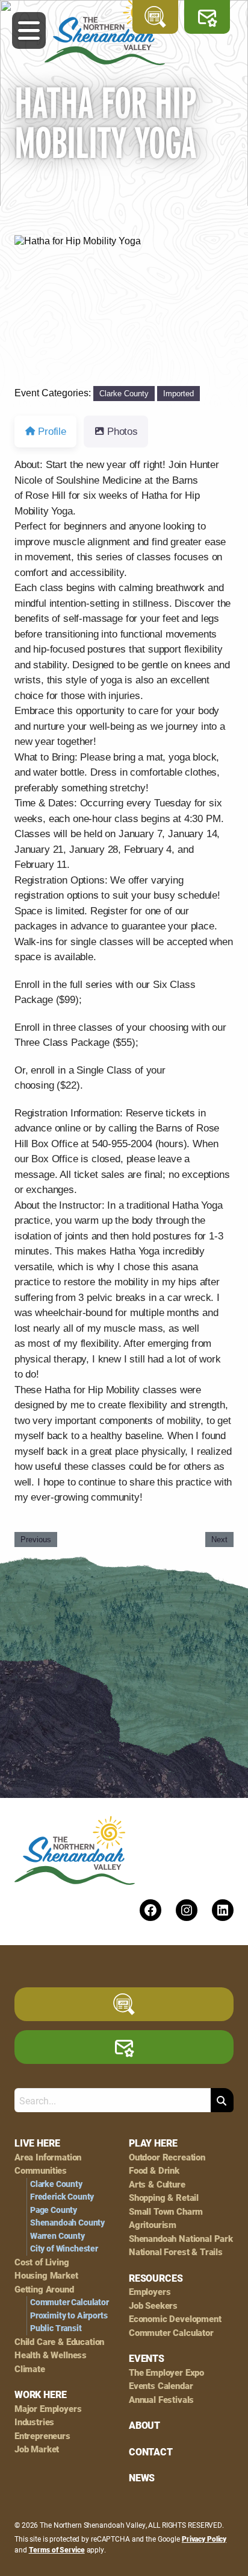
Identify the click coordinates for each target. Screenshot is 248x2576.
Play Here (153, 2143)
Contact (151, 2452)
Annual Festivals (161, 2400)
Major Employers (48, 2409)
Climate (30, 2369)
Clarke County (124, 394)
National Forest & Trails (176, 2252)
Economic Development (175, 2319)
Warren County (57, 2236)
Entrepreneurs (42, 2436)
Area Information (48, 2157)
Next (219, 1540)
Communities (41, 2170)
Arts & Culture (157, 2184)
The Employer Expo (166, 2372)
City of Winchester (64, 2248)
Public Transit (56, 2328)
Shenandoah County (67, 2223)
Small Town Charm (166, 2211)
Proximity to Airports (69, 2315)
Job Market (37, 2449)
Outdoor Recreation (167, 2157)
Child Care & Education (59, 2342)
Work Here (40, 2394)
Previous (36, 1540)
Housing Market (46, 2275)
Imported (178, 394)
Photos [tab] (122, 432)
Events (147, 2358)
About (144, 2425)
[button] (31, 311)
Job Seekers (153, 2305)
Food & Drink (154, 2170)
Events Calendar (161, 2386)
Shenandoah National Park (181, 2239)
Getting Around (44, 2289)
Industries (34, 2422)
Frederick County (62, 2197)
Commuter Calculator (70, 2302)
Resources (156, 2278)
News (142, 2478)
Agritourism (153, 2225)
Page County (54, 2210)
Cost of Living (42, 2262)
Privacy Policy (204, 2539)
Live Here (37, 2143)
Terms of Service (57, 2549)
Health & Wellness (51, 2355)
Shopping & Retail (164, 2198)
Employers (150, 2292)
